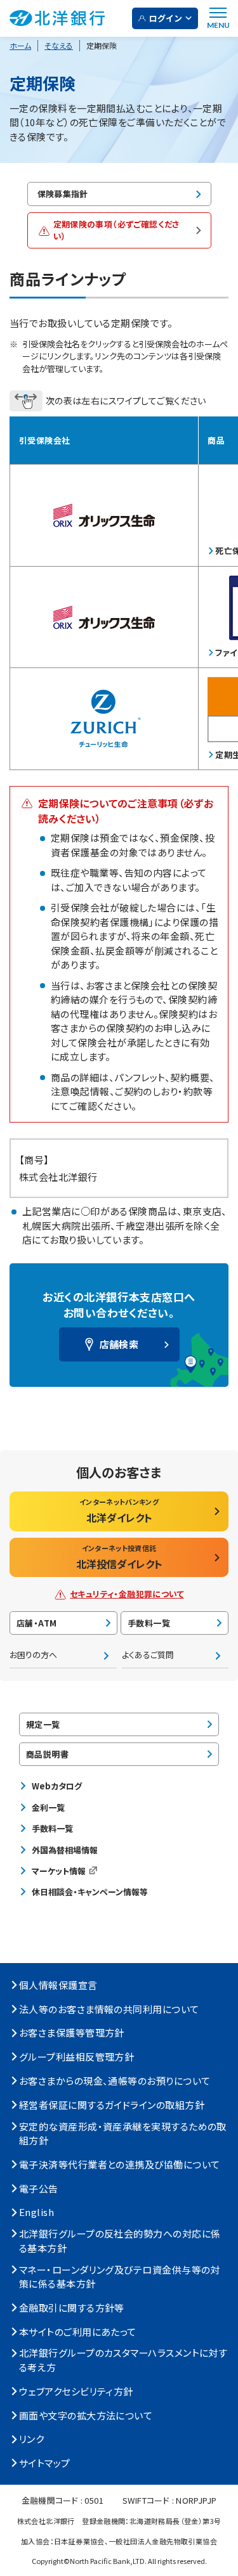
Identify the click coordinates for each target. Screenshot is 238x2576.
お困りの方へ (33, 1655)
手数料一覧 (149, 1623)
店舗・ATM (36, 1623)
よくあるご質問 (148, 1655)
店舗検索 (119, 1344)
